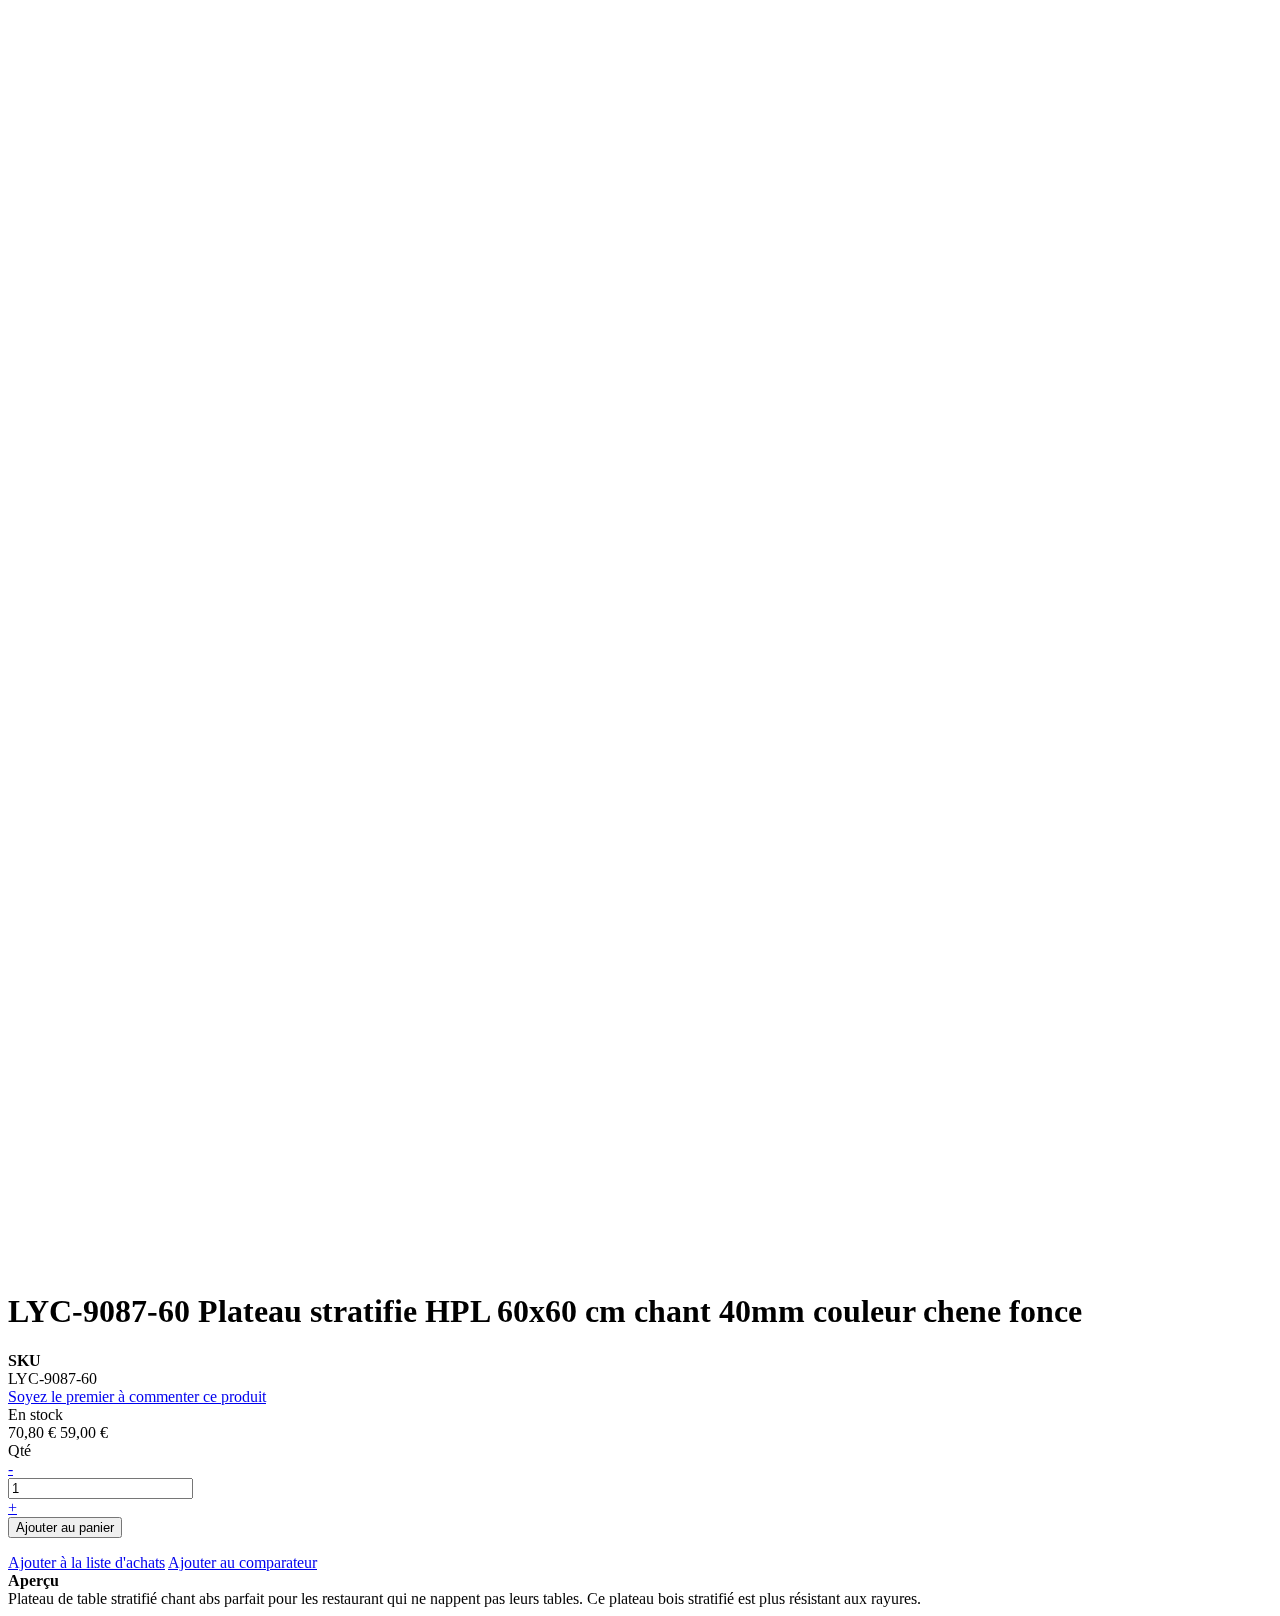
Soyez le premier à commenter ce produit (137, 1396)
